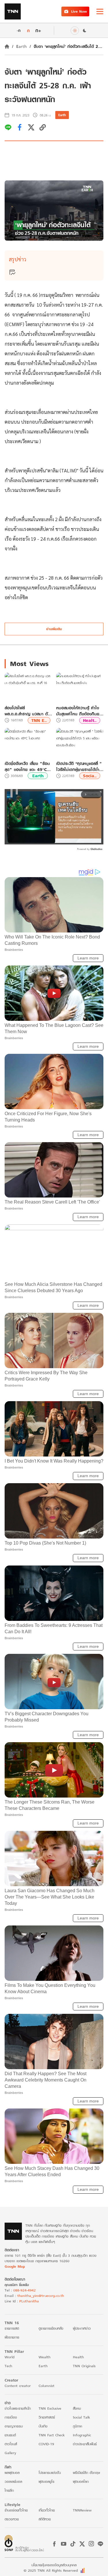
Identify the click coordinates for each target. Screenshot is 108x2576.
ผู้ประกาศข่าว (82, 2328)
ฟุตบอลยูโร (47, 2481)
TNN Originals (84, 2366)
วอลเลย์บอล (13, 2481)
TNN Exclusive (50, 2408)
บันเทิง (43, 2426)
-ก (19, 30)
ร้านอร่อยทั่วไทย (16, 2510)
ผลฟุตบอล (12, 2473)
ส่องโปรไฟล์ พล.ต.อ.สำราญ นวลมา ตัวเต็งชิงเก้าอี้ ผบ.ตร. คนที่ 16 (27, 711)
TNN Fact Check (52, 2435)
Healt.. (90, 720)
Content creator (18, 2386)
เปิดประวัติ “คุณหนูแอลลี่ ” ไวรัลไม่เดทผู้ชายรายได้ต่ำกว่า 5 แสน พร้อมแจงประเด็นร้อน (79, 766)
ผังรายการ (12, 2337)
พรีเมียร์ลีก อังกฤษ (86, 2473)
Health (78, 2357)
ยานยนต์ (10, 2435)
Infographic (82, 2435)
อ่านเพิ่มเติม (54, 629)
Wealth (44, 2357)
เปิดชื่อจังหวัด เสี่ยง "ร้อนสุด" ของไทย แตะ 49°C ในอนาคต (27, 766)
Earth (21, 46)
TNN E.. (39, 720)
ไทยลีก (9, 2490)
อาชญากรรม (14, 2426)
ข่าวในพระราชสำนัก (18, 2408)
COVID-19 (46, 2444)
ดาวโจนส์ (11, 2444)
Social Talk (82, 2417)
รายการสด (12, 2328)
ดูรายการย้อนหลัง (51, 2328)
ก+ (38, 30)
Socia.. (90, 776)
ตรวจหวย (12, 2519)
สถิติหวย (45, 2519)
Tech (8, 2366)
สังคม (77, 2408)
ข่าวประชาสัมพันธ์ (85, 2444)
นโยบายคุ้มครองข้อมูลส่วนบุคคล (54, 2565)
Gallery (10, 2453)
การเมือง (11, 2417)
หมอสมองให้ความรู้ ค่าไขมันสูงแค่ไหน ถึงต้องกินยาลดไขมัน (79, 711)
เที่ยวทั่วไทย (47, 2510)
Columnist (47, 2386)
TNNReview (82, 2510)
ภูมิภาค (77, 2426)
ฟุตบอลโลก (81, 2481)
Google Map (15, 2266)
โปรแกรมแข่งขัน (50, 2473)
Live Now (79, 11)
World (10, 2357)
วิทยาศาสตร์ (47, 2417)
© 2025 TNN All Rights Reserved (51, 2570)
